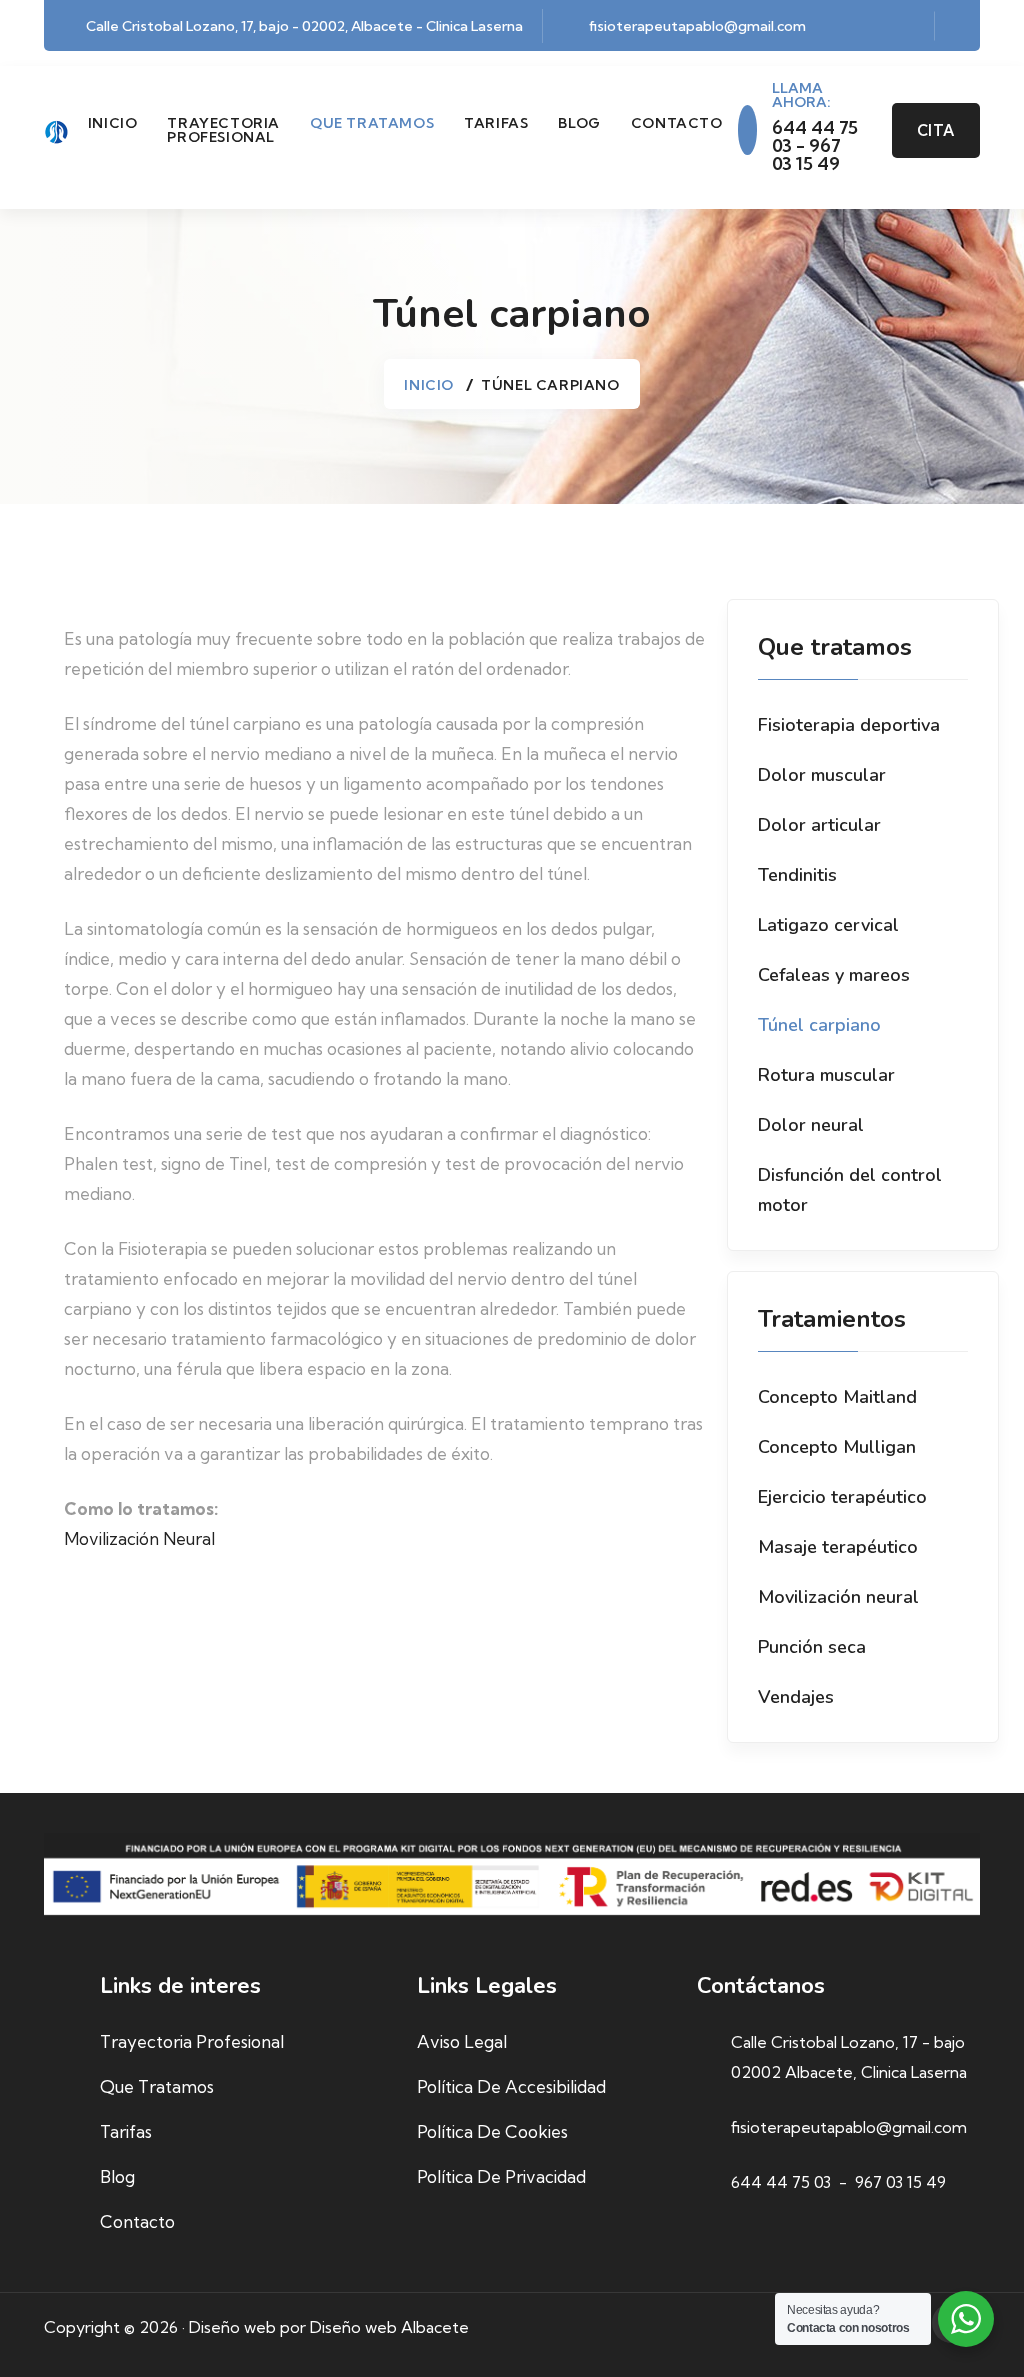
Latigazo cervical (828, 925)
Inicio (113, 123)
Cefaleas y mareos (834, 975)
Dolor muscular (822, 775)
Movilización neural (838, 1597)
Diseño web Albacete (389, 2327)
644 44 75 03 (781, 2182)
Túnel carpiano (819, 1025)
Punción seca (812, 1647)
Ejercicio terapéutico (842, 1497)
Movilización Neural (139, 1538)
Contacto (677, 123)
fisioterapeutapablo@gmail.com (697, 26)
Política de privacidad (501, 2176)
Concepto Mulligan (837, 1447)
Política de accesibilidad (511, 2086)
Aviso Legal (462, 2041)
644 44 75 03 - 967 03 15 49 (815, 146)
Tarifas (496, 123)
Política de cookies (492, 2131)
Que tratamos (372, 123)
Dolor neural (811, 1125)
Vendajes (796, 1697)
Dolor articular (819, 825)
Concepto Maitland (837, 1397)
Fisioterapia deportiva (849, 725)
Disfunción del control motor (850, 1190)
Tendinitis (797, 875)
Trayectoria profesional (223, 130)
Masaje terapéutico (838, 1547)
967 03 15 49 (900, 2182)
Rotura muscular (826, 1075)
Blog (579, 123)
